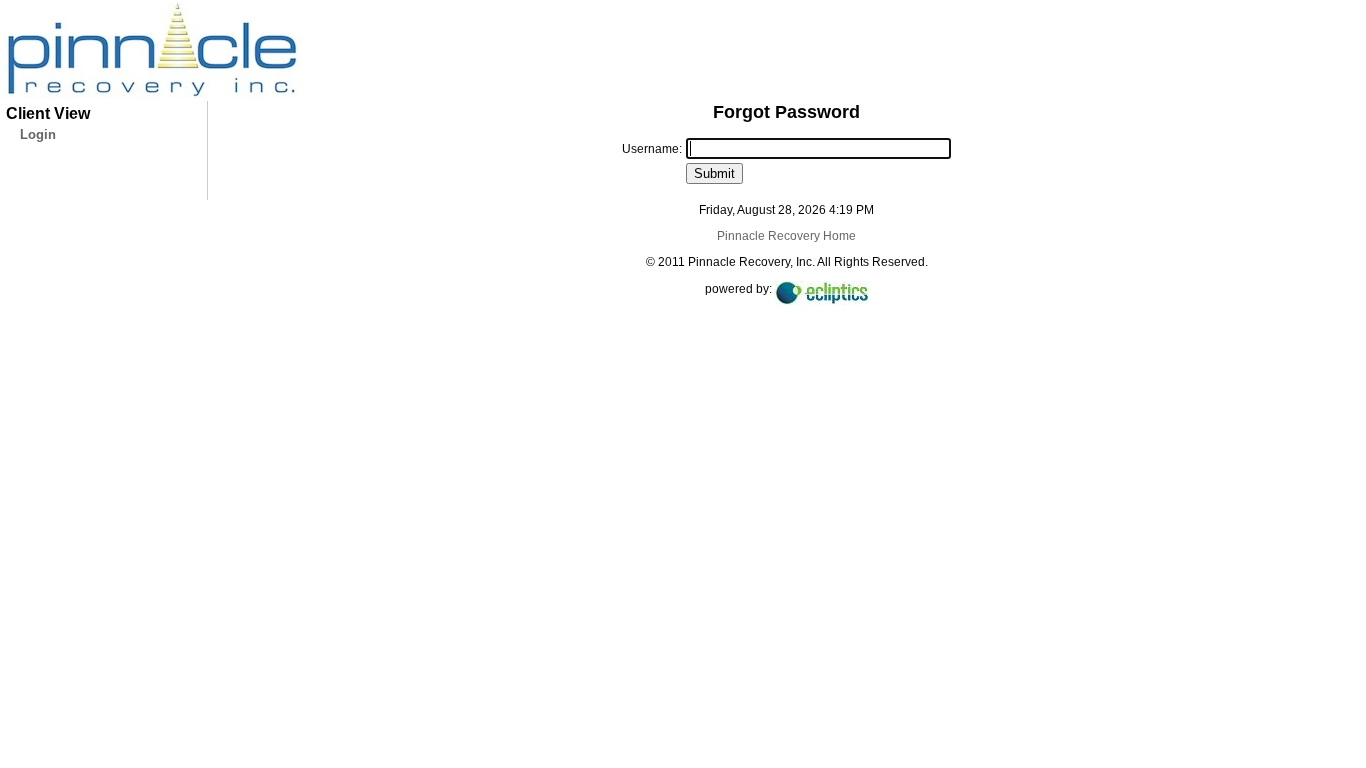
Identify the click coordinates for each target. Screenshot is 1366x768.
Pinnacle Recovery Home (786, 236)
